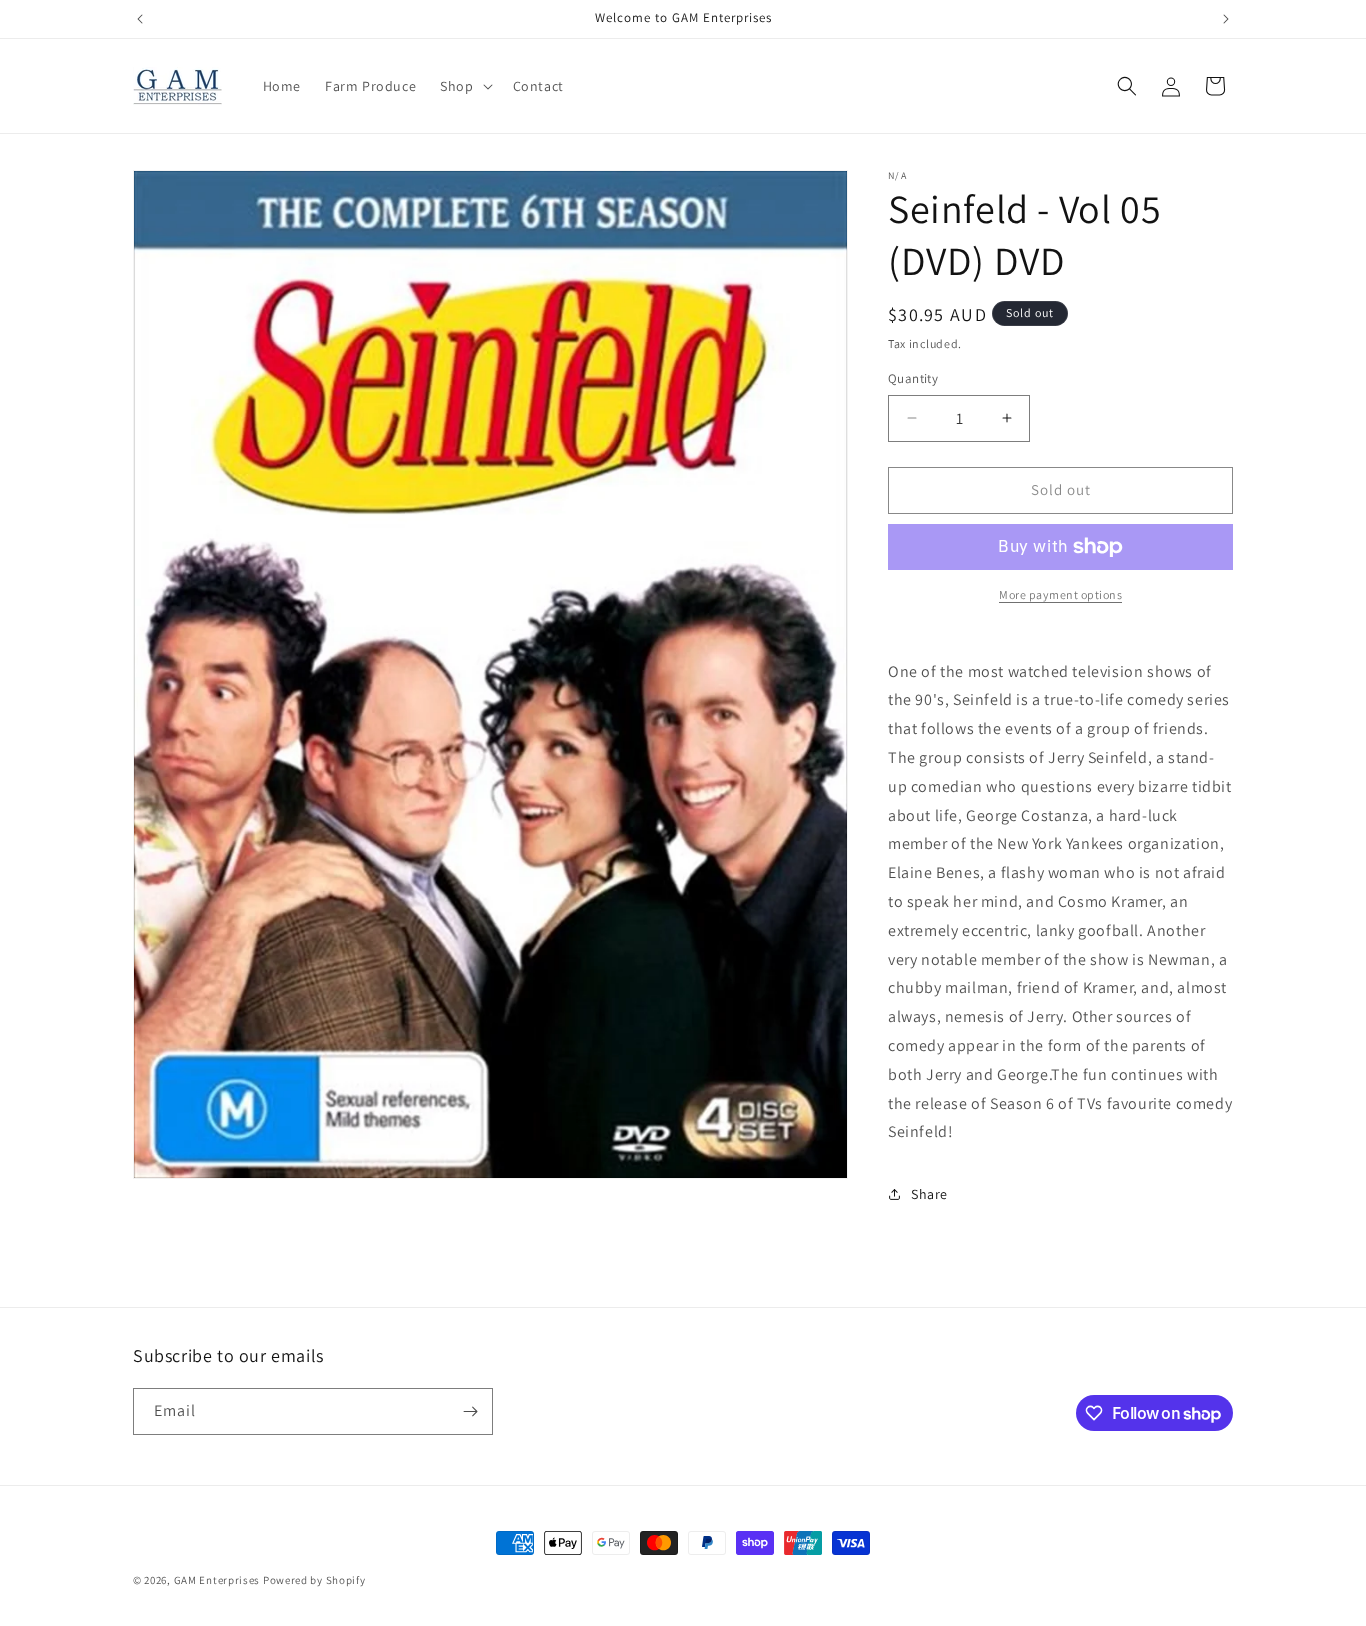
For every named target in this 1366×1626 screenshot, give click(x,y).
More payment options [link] (1060, 594)
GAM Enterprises (217, 1580)
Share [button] (929, 1194)
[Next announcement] (1226, 19)
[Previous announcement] (140, 19)
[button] (464, 86)
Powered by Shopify (314, 1580)
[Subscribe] (470, 1411)
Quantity (913, 378)
